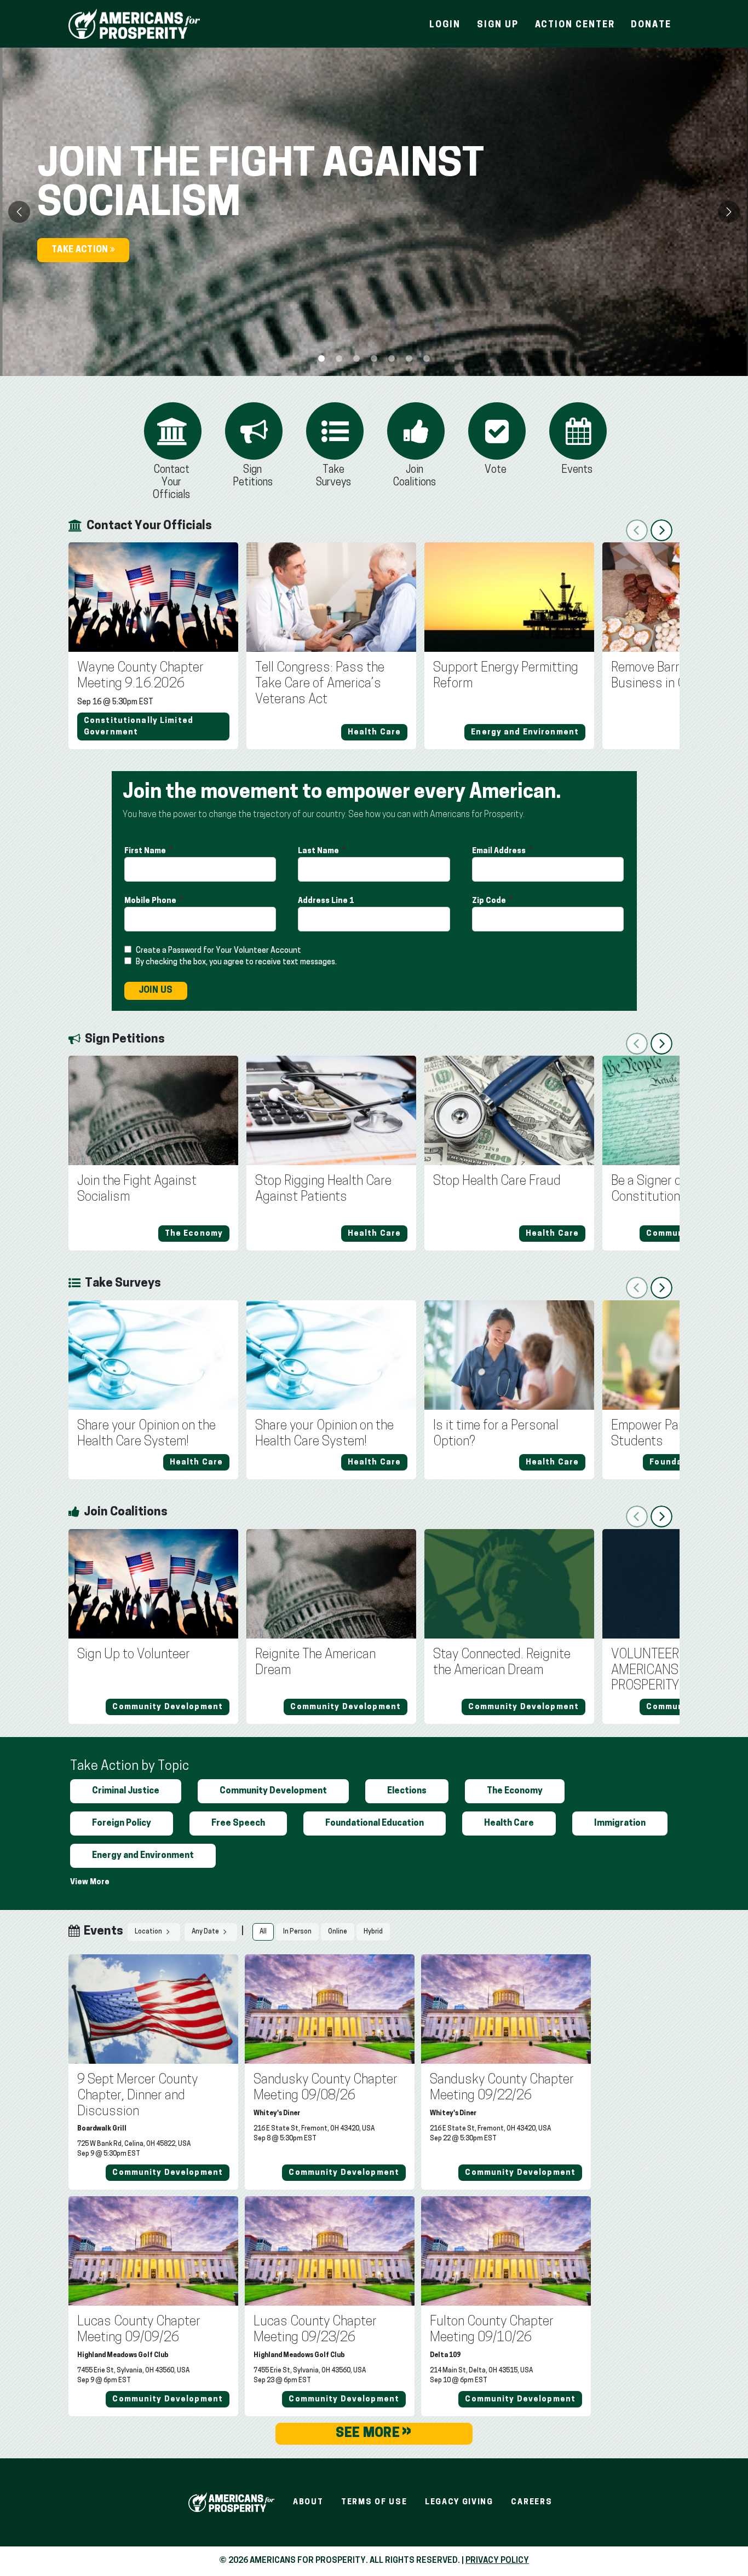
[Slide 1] (339, 358)
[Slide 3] (374, 358)
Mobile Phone (151, 901)
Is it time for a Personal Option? (496, 1434)
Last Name (319, 851)
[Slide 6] (427, 358)
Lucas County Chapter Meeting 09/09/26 (139, 2330)
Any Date (206, 1932)
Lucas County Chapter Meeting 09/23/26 (315, 2330)
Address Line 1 (327, 901)
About (308, 2502)
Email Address (500, 851)
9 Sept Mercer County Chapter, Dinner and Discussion (137, 2096)
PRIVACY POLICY (497, 2561)
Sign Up (497, 25)
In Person (297, 1932)
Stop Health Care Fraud (497, 1182)
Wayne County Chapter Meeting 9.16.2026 (140, 676)
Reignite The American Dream (315, 1663)
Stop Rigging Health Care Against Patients (323, 1189)
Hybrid (373, 1932)
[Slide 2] (356, 358)
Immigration (620, 1824)
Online (338, 1932)
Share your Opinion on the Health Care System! (146, 1434)
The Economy (515, 1791)
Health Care (509, 1824)
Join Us (156, 991)
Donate (651, 25)
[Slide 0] (321, 358)
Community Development (273, 1791)
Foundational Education (375, 1824)
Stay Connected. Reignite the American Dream (502, 1663)
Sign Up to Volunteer (134, 1655)
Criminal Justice (126, 1791)
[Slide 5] (409, 358)
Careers (531, 2502)
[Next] (729, 212)
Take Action (81, 250)
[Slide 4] (392, 358)
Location (149, 1932)
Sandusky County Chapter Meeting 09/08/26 (326, 2088)
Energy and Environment (143, 1856)
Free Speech (238, 1824)
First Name (146, 851)
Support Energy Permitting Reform (506, 676)
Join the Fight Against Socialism (137, 1189)
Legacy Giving (459, 2502)
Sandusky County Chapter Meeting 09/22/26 (502, 2088)
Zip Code (490, 901)
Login (445, 25)
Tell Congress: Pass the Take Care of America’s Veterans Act (320, 684)
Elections (407, 1791)
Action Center (575, 25)
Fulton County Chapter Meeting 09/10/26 (492, 2330)
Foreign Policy (122, 1824)
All (263, 1932)
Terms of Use (374, 2502)
